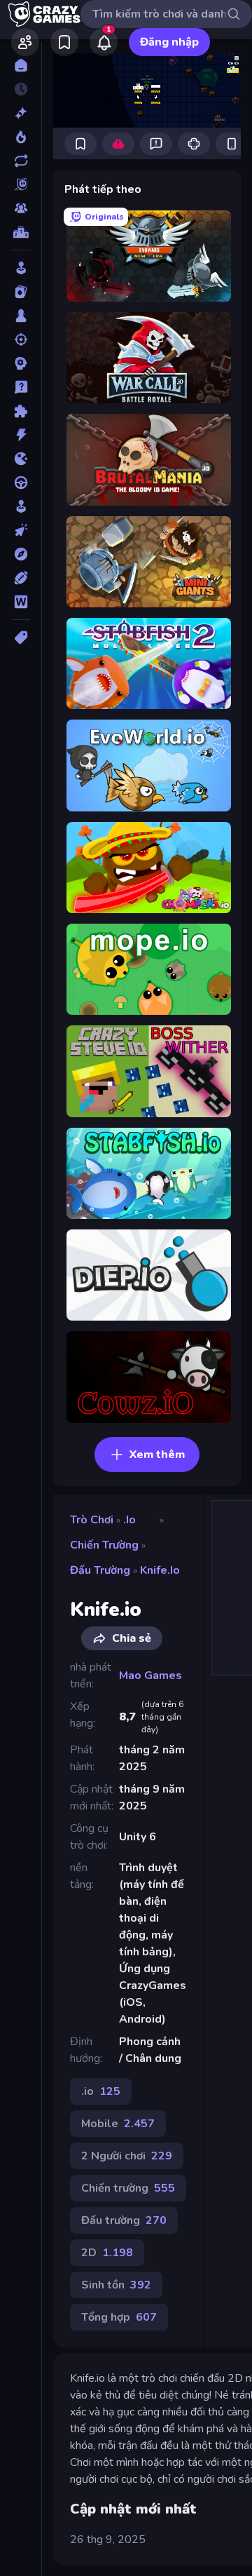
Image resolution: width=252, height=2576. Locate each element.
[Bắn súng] (21, 339)
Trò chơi (92, 1520)
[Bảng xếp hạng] (21, 232)
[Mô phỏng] (21, 506)
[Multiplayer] (21, 208)
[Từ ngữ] (21, 602)
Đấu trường (100, 1570)
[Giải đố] (21, 411)
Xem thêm (157, 1455)
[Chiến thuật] (21, 363)
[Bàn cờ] (21, 316)
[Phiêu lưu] (21, 554)
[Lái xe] (21, 483)
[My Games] (64, 42)
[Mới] (21, 113)
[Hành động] (21, 435)
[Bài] (21, 292)
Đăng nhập (169, 42)
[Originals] (21, 184)
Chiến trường (104, 1545)
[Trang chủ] (21, 65)
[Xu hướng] (21, 137)
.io (129, 1520)
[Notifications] (104, 42)
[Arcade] (21, 268)
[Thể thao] (21, 578)
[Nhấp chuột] (21, 530)
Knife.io (160, 1570)
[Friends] (25, 42)
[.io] (21, 459)
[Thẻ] (21, 638)
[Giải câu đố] (21, 387)
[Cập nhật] (21, 161)
